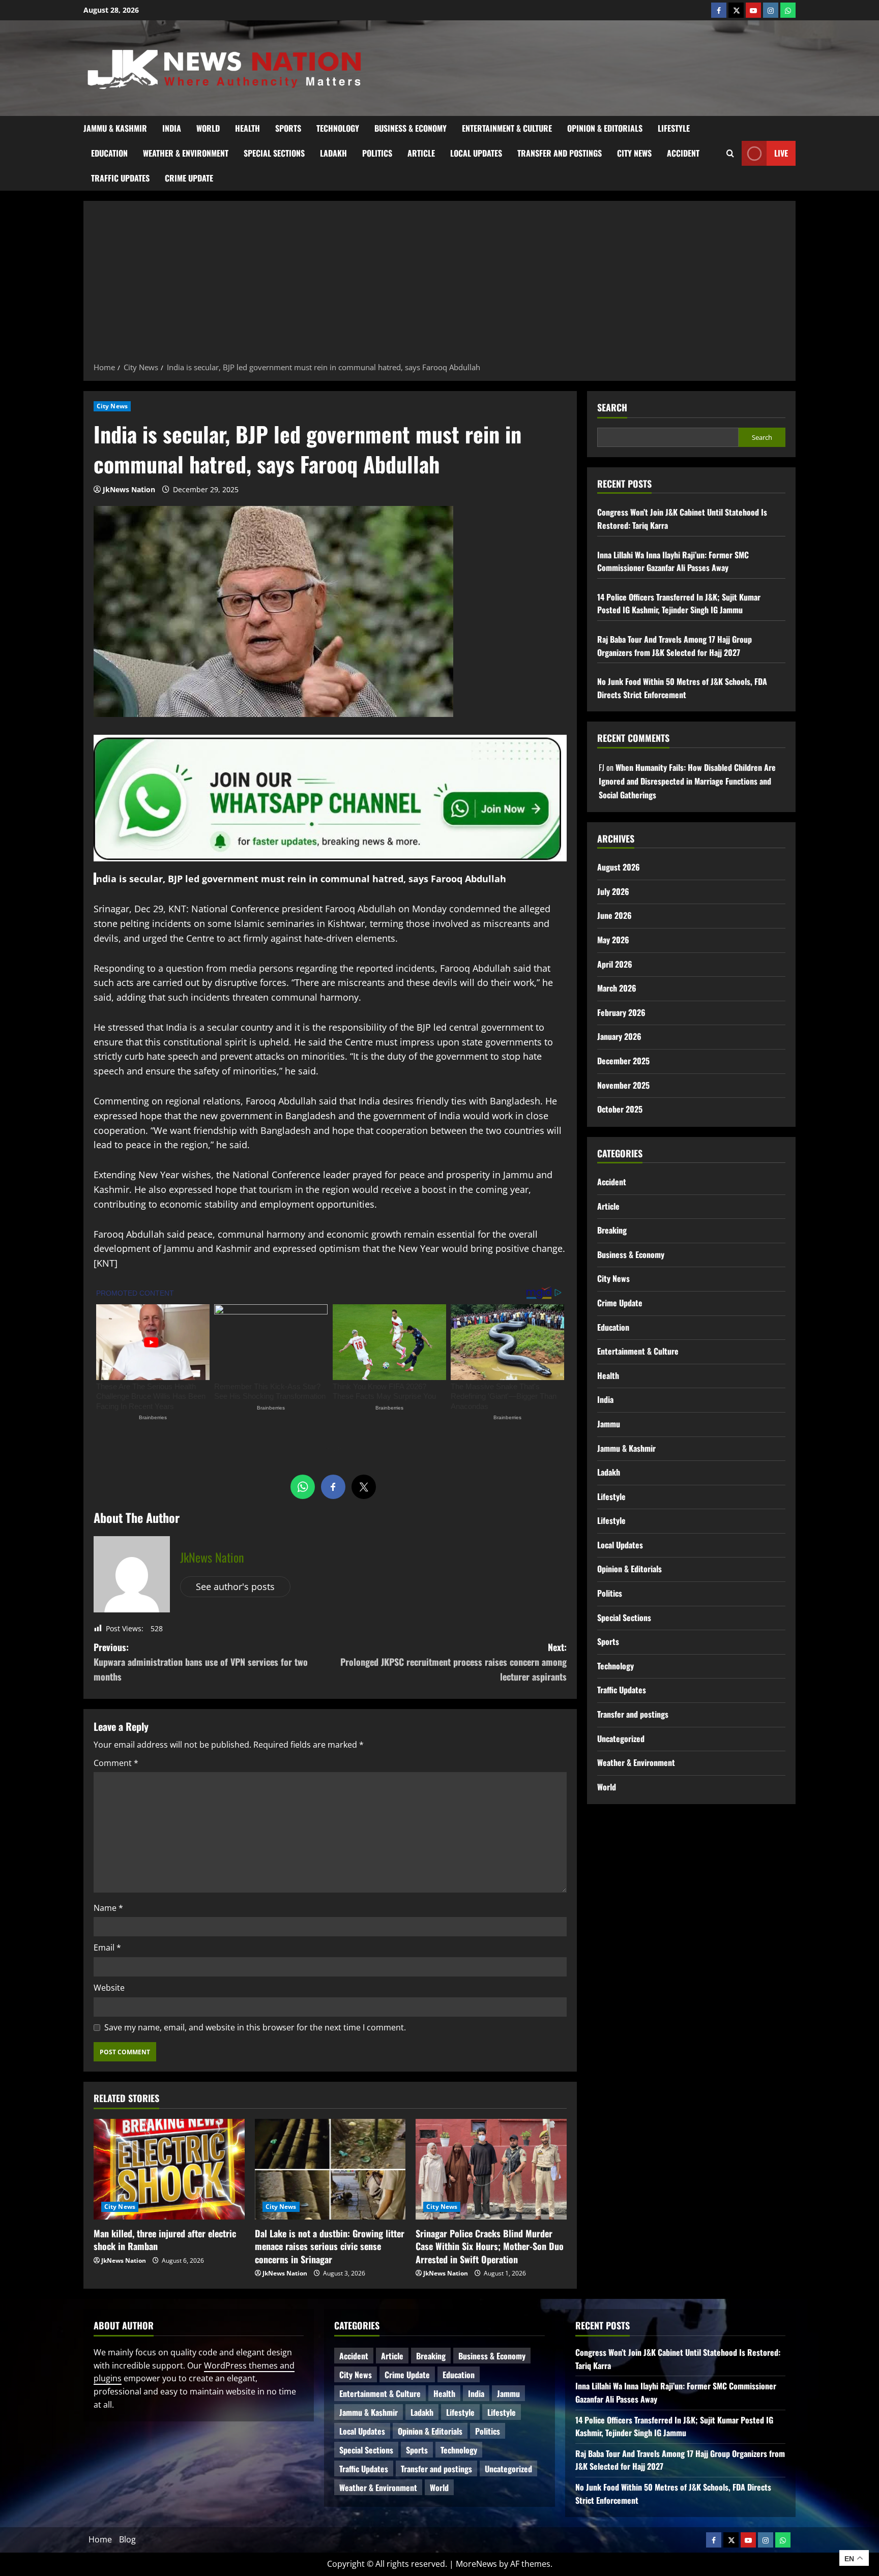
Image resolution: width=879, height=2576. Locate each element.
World (208, 128)
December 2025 (623, 1061)
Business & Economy (411, 128)
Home (100, 2539)
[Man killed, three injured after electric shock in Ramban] (169, 2169)
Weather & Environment (186, 153)
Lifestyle (674, 128)
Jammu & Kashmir (115, 128)
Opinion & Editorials (605, 128)
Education (109, 153)
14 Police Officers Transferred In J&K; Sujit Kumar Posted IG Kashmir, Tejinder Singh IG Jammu (679, 604)
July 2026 (613, 891)
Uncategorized (621, 1738)
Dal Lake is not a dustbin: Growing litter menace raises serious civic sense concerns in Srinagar (330, 2246)
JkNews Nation (129, 489)
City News (634, 153)
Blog (127, 2539)
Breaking (612, 1230)
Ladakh (333, 153)
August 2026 (619, 867)
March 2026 (617, 988)
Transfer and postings (560, 153)
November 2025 (623, 1085)
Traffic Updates (120, 178)
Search (612, 408)
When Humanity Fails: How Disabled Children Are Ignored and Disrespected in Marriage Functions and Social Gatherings (687, 781)
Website (109, 1988)
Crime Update (189, 178)
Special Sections (274, 153)
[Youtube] (753, 10)
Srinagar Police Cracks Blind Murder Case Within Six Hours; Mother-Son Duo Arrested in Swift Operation (490, 2246)
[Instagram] (771, 10)
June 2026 (614, 915)
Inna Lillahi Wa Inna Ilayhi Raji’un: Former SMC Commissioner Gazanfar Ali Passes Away (673, 561)
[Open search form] (730, 153)
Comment (116, 1763)
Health (247, 128)
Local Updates (476, 153)
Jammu (609, 1424)
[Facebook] (719, 10)
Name (108, 1908)
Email (107, 1948)
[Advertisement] (439, 285)
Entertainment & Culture (507, 128)
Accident (683, 153)
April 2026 (615, 964)
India (172, 128)
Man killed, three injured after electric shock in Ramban (165, 2240)
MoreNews (476, 2564)
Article (421, 153)
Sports (288, 128)
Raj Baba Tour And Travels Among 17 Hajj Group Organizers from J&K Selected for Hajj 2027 (675, 646)
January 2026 (619, 1036)
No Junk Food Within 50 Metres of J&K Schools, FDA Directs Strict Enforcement (682, 688)
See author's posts (235, 1586)
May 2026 (613, 940)
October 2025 (620, 1109)
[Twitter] (736, 10)
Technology (338, 128)
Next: (453, 1662)
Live (781, 153)
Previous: (201, 1662)
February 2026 (621, 1012)
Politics (377, 153)
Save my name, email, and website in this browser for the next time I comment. (255, 2027)
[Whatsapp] (788, 10)
